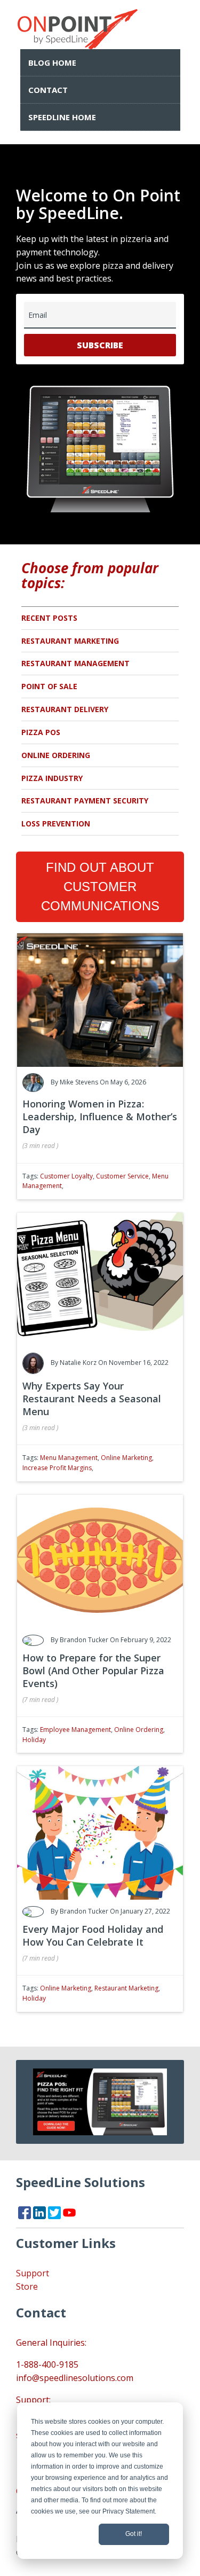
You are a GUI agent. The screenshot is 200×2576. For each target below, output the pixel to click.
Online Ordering (56, 755)
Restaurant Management (75, 663)
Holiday (34, 1740)
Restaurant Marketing (70, 641)
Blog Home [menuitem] (52, 63)
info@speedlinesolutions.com (75, 2378)
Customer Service (122, 1176)
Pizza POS (41, 732)
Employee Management (75, 1730)
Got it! (134, 2534)
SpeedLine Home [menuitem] (62, 117)
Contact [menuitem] (48, 90)
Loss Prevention (56, 823)
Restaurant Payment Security (85, 801)
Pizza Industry (52, 778)
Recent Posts (49, 618)
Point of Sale (49, 686)
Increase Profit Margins (57, 1468)
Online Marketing (126, 1458)
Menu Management (69, 1458)
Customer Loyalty (66, 1176)
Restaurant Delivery (65, 709)
